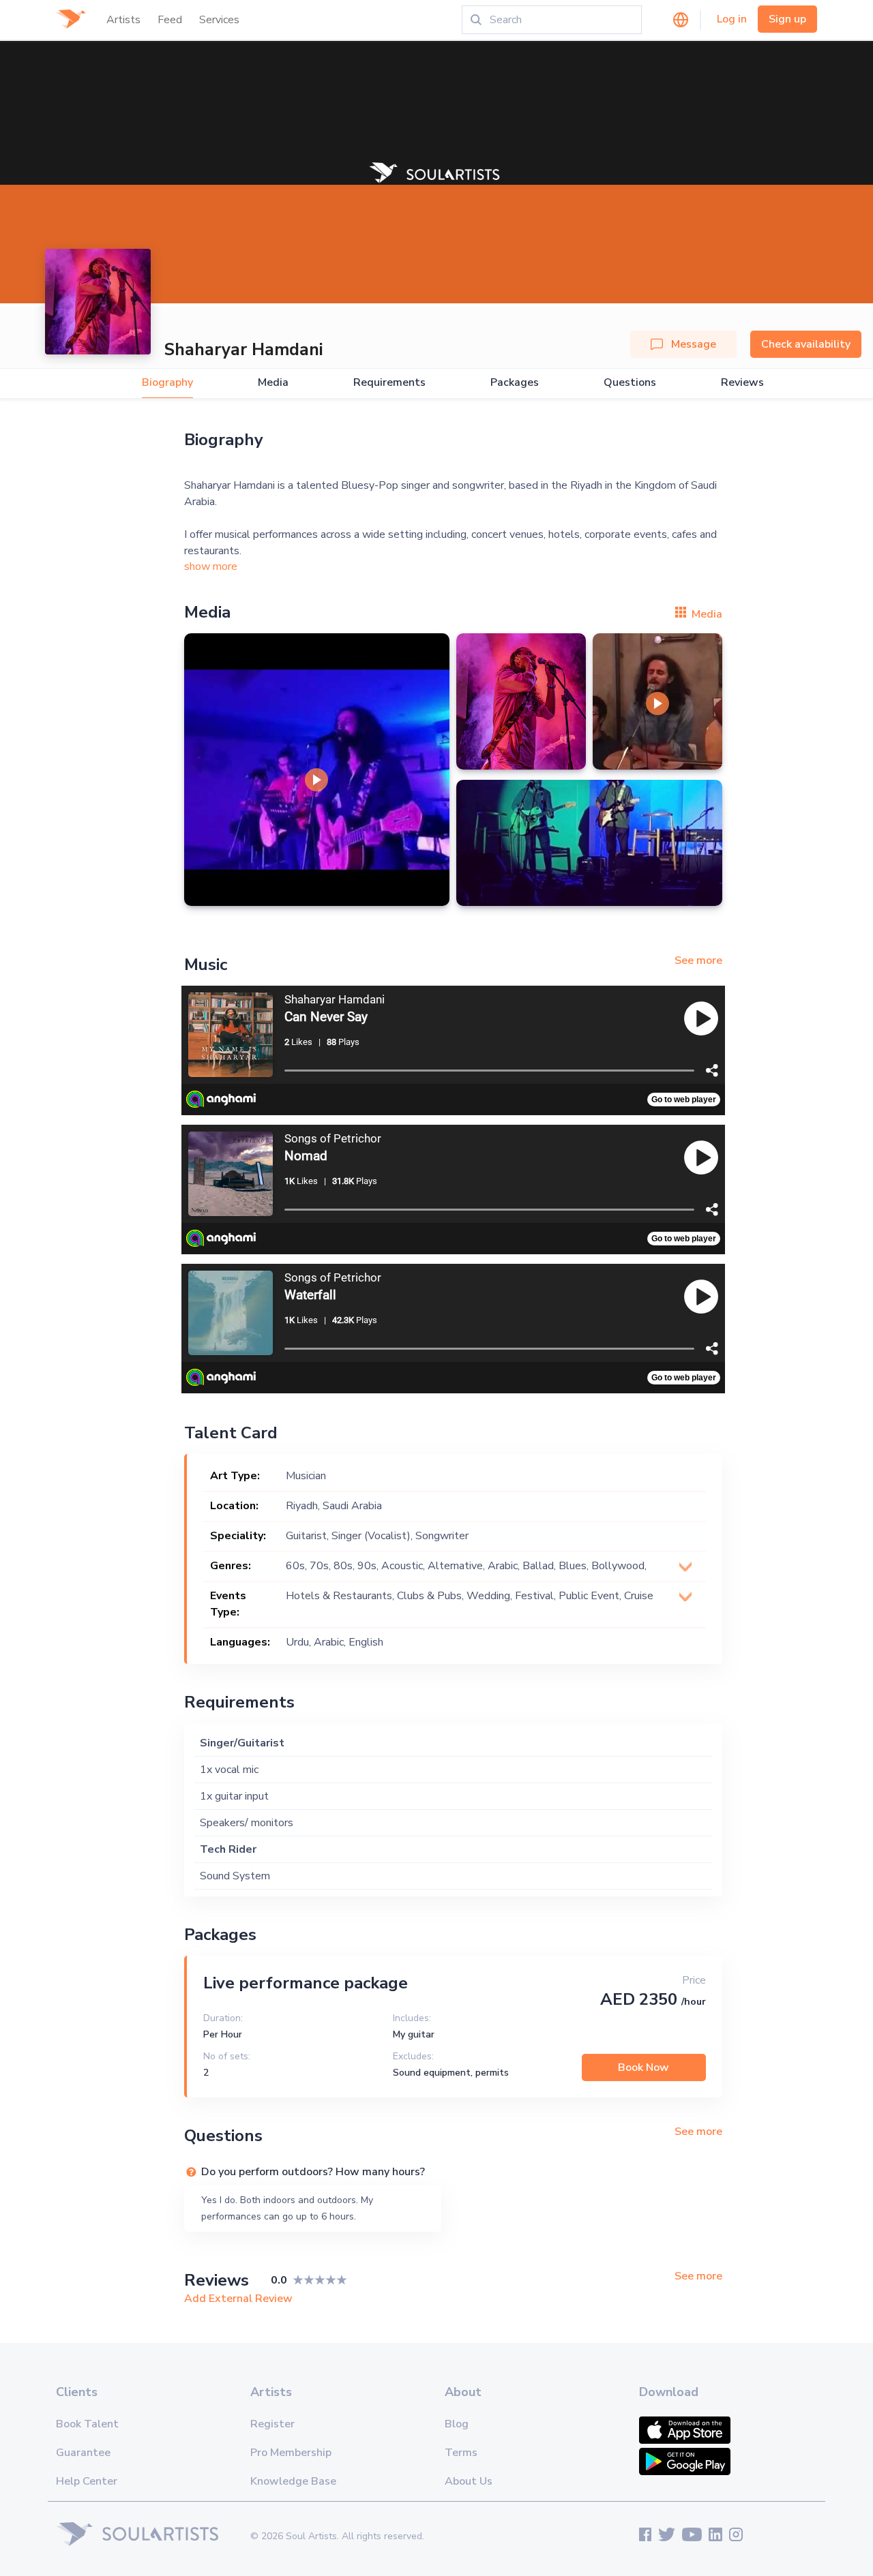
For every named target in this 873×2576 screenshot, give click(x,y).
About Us (469, 2481)
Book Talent (87, 2424)
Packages (515, 383)
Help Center (87, 2481)
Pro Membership (291, 2453)
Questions (630, 383)
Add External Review (238, 2299)
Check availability (806, 344)
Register (272, 2424)
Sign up (787, 19)
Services (219, 20)
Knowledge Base (293, 2481)
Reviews (742, 383)
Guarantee (83, 2453)
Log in (732, 19)
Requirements (389, 383)
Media (273, 383)
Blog (457, 2424)
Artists (123, 20)
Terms (461, 2453)
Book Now (643, 2067)
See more (698, 960)
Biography (167, 383)
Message (694, 344)
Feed (170, 20)
